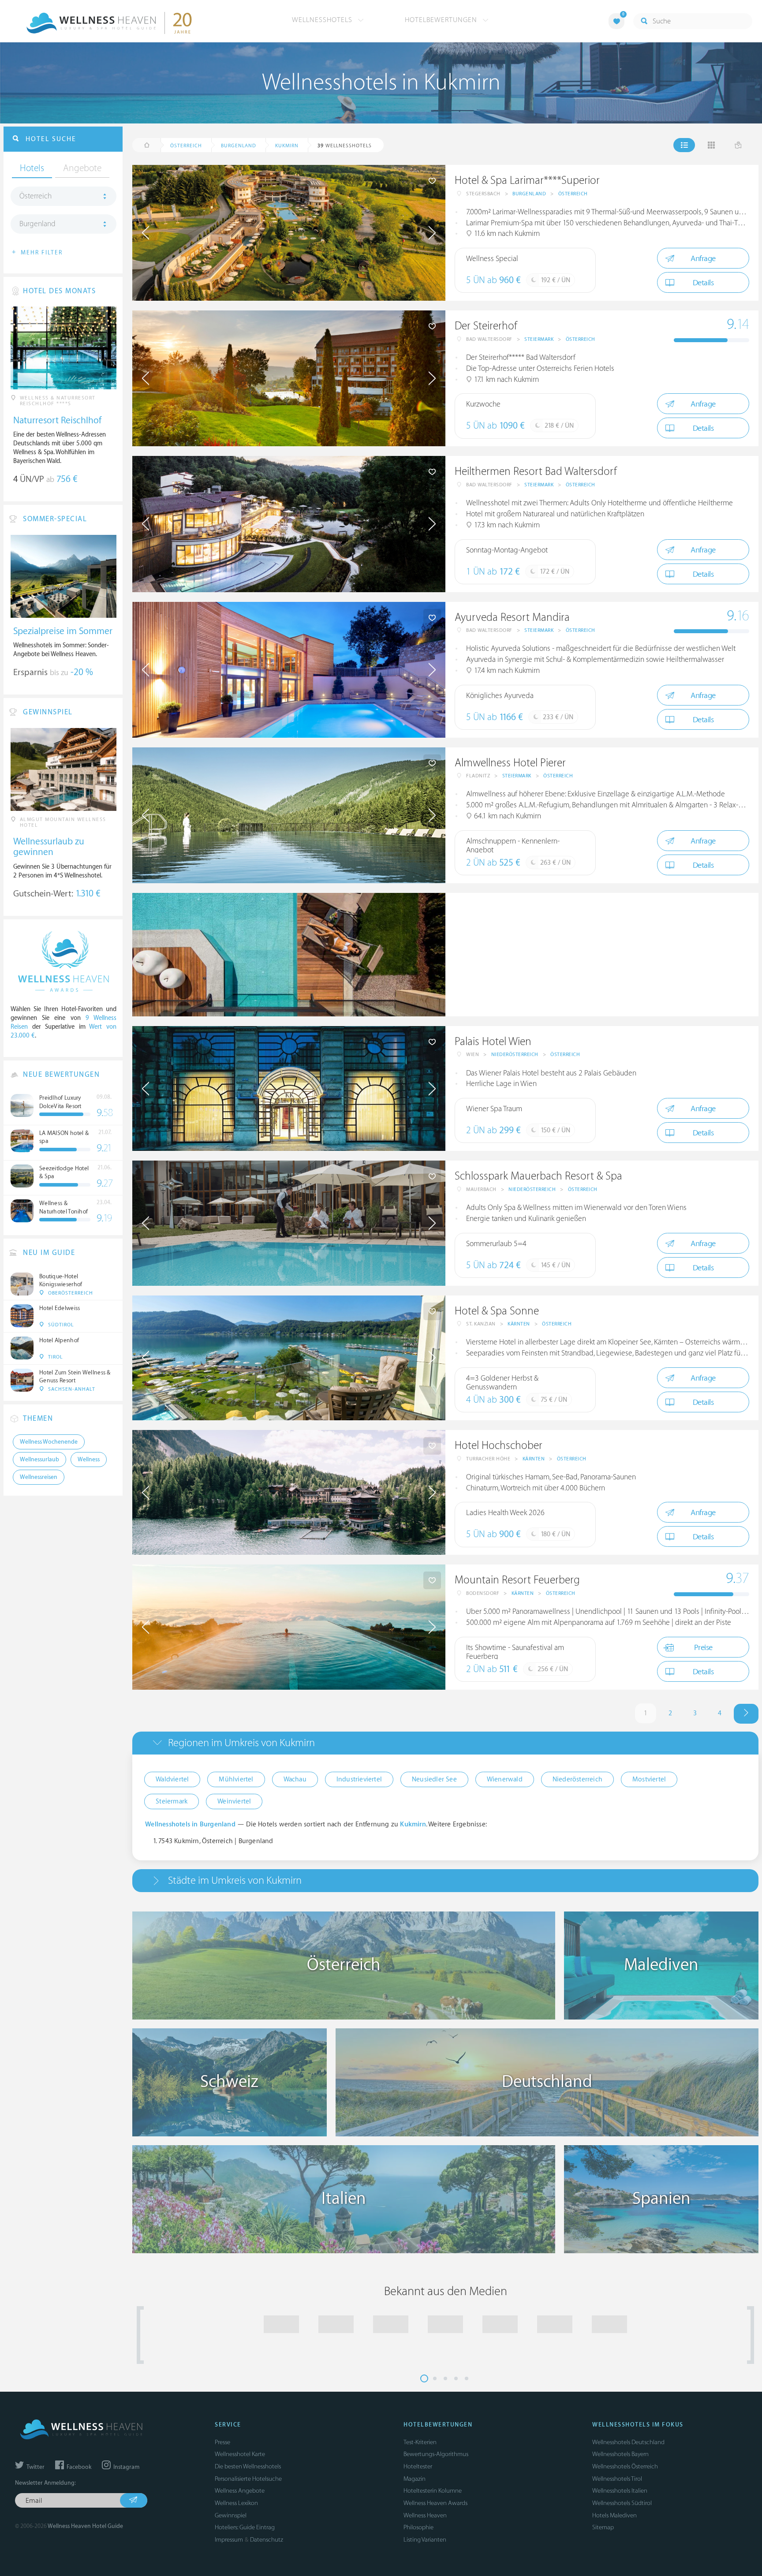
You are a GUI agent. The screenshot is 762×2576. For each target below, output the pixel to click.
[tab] (445, 1743)
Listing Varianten (425, 2540)
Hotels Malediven (614, 2515)
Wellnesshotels (323, 20)
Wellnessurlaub (39, 1460)
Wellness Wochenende (49, 1442)
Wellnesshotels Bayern (620, 2454)
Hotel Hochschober (499, 1446)
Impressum (229, 2540)
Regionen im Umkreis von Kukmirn (241, 1743)
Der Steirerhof (486, 326)
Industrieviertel (359, 1779)
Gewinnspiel (231, 2515)
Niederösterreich (515, 1055)
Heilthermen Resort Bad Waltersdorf (536, 472)
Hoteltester (418, 2466)
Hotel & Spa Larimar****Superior (527, 181)
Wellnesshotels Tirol (617, 2479)
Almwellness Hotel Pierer (510, 763)
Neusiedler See (434, 1779)
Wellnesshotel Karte (240, 2454)
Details (703, 283)
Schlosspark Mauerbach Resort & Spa (538, 1176)
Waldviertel (172, 1779)
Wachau (295, 1779)
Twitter (35, 2467)
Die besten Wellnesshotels (248, 2466)
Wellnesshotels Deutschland (628, 2442)
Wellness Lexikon (236, 2503)
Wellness (89, 1460)
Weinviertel (234, 1801)
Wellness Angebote (240, 2491)
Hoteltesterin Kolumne (433, 2491)
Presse (222, 2442)
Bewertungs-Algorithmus (436, 2454)
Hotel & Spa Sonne (497, 1311)
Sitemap (603, 2527)
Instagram (126, 2467)
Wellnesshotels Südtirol (622, 2503)
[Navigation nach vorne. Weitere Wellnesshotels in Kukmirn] (746, 1714)
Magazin (415, 2479)
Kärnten (519, 1324)
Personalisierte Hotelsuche (248, 2479)
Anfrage (703, 259)
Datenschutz (267, 2540)
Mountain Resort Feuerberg (517, 1580)
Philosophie (418, 2527)
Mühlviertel (236, 1779)
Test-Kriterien (420, 2442)
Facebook (78, 2467)
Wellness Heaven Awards (435, 2503)
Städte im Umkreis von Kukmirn (235, 1880)
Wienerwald (505, 1779)
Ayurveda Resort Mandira (512, 618)
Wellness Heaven (425, 2515)
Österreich (573, 194)
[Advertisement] (602, 955)
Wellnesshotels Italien (620, 2491)
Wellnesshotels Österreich (625, 2466)
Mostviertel (649, 1779)
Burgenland (529, 194)
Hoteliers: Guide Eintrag (245, 2527)
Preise (703, 1648)
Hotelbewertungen (442, 20)
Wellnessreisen (39, 1477)
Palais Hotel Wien (493, 1042)
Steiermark (539, 339)
